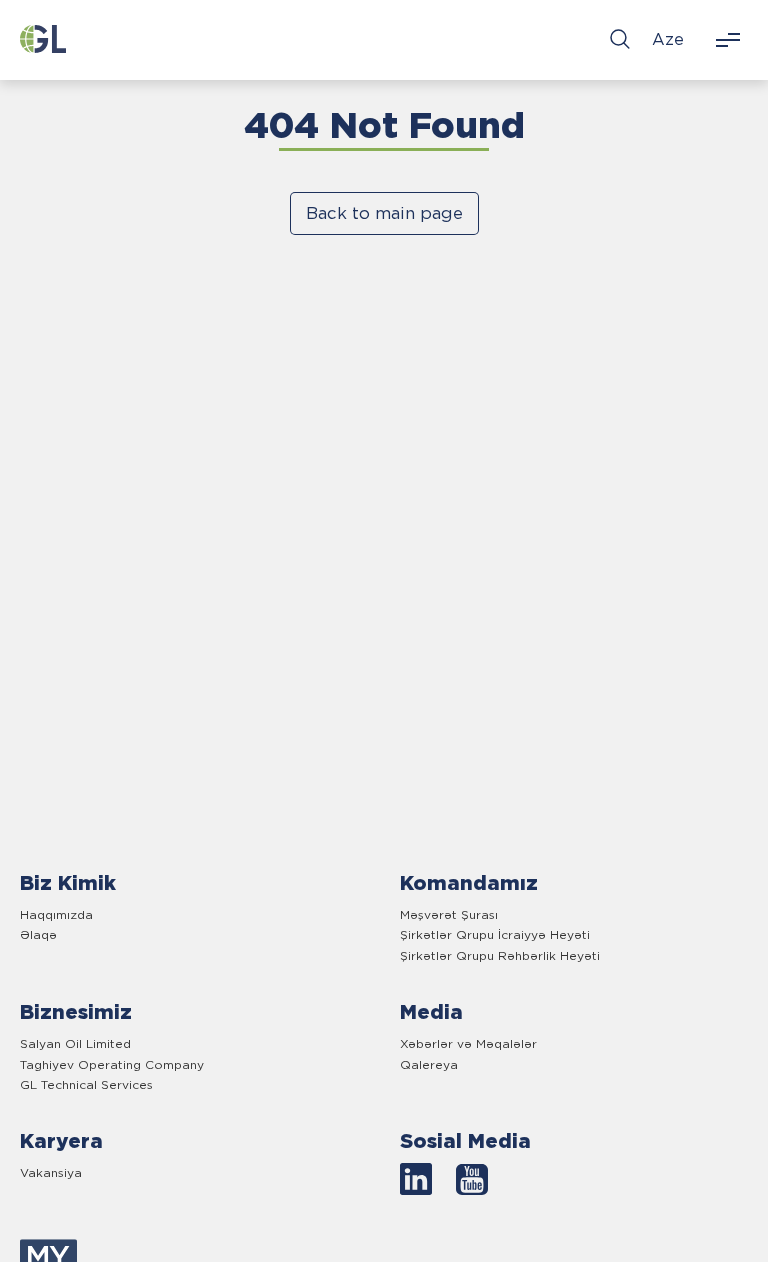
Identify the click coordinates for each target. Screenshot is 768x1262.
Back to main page (384, 213)
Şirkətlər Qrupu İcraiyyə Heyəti (495, 934)
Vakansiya (51, 1172)
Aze (668, 40)
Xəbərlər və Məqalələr (468, 1043)
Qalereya (429, 1064)
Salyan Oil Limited (75, 1043)
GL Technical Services (86, 1084)
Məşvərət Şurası (449, 914)
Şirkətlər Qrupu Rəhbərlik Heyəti (500, 955)
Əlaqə (38, 934)
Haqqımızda (56, 914)
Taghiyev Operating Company (112, 1064)
